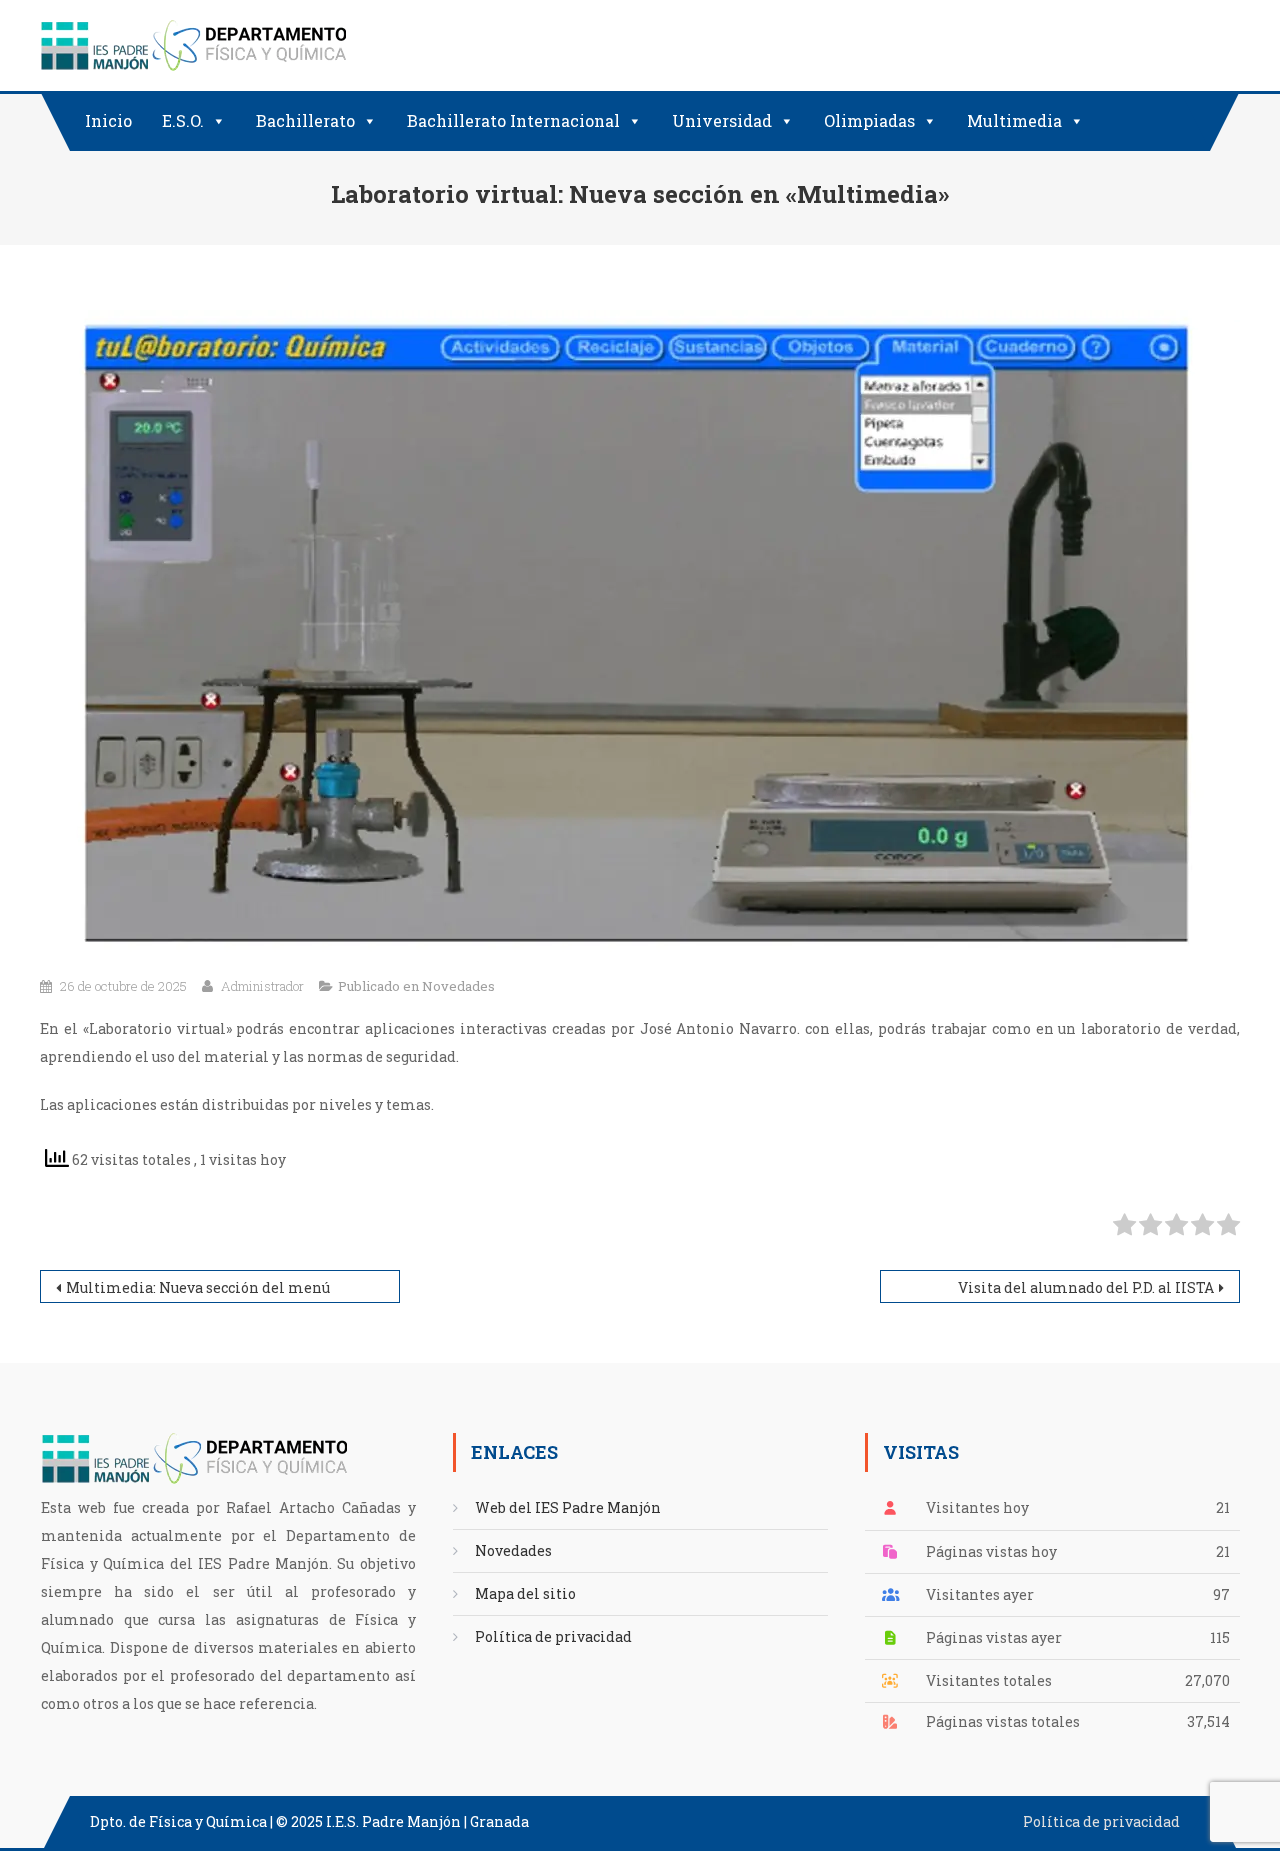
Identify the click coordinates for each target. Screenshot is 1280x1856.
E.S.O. (183, 120)
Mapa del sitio (525, 1593)
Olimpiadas (869, 120)
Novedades (458, 986)
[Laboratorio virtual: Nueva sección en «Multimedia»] (640, 629)
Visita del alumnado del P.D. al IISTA (1086, 1287)
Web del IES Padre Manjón (568, 1507)
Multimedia (1014, 120)
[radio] (1124, 1229)
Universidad (722, 120)
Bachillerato (305, 120)
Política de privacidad (553, 1636)
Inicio (108, 120)
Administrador (262, 986)
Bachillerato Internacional (513, 120)
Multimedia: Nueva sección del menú (198, 1287)
